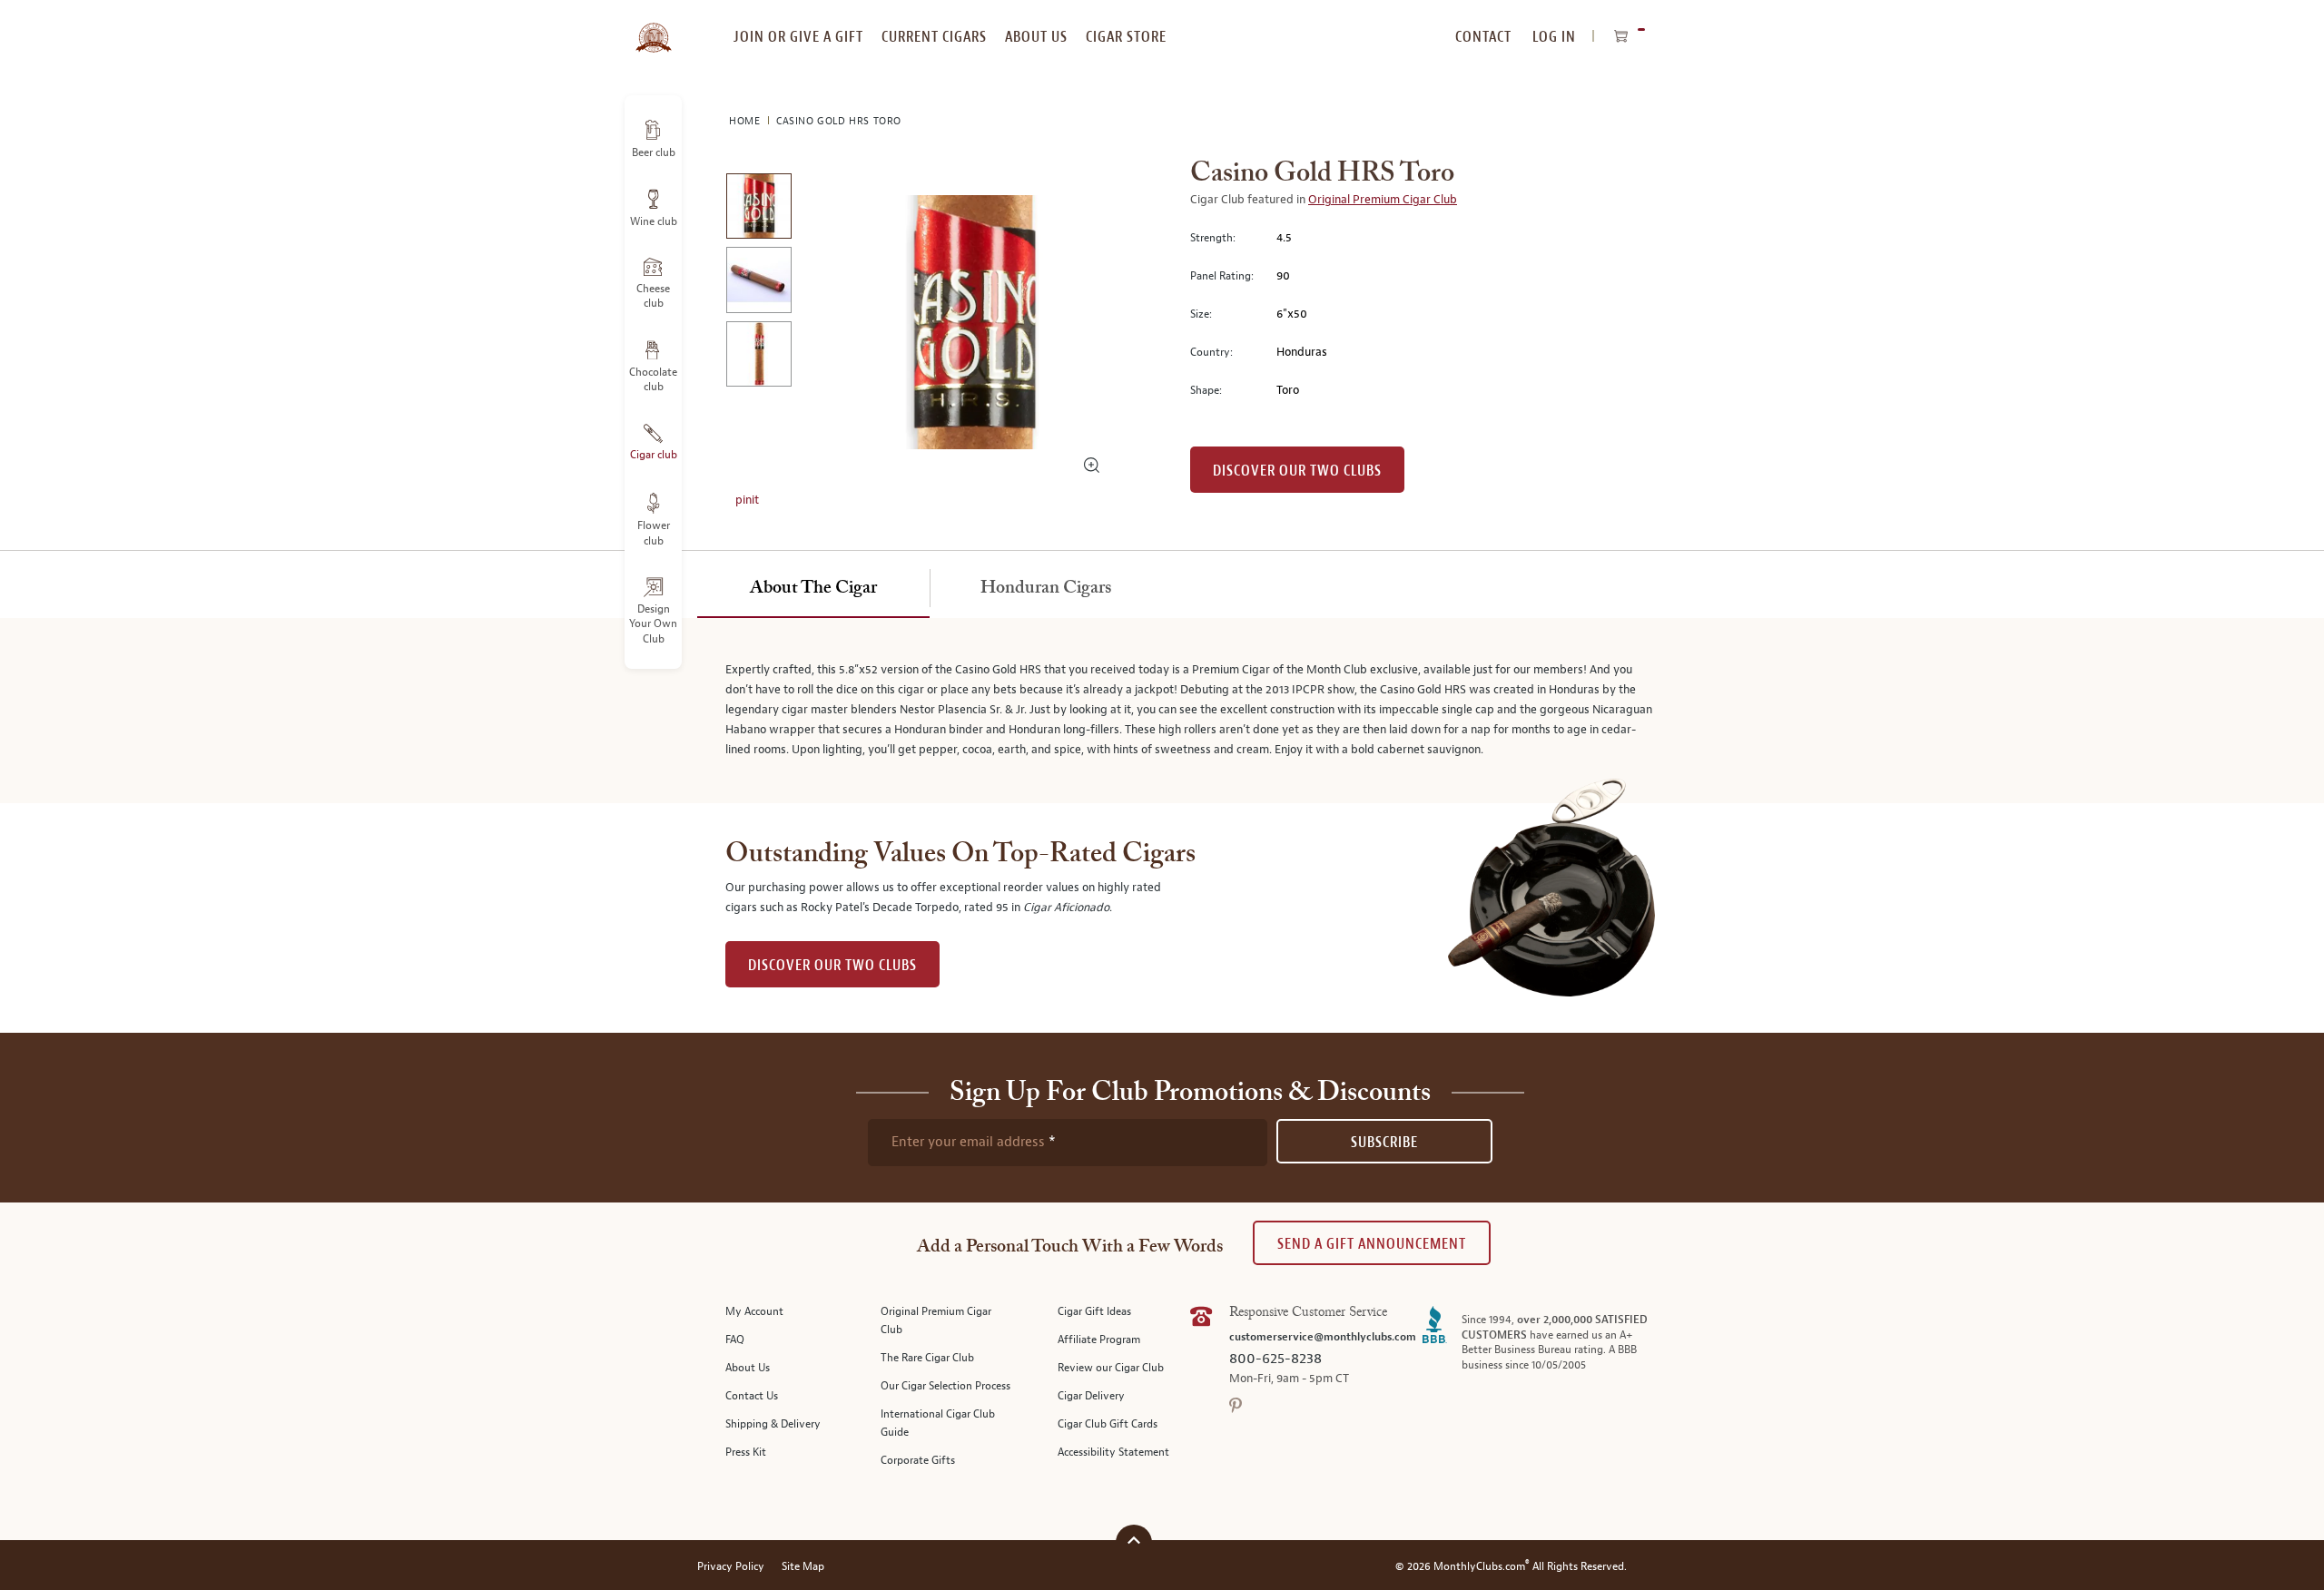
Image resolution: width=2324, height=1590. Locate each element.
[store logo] (653, 27)
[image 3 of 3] (758, 357)
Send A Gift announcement (1372, 1244)
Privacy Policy (731, 1567)
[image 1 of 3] (758, 209)
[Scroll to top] (1134, 1541)
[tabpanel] (1162, 711)
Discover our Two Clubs (1297, 471)
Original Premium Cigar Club (1383, 200)
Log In (1554, 37)
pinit (747, 500)
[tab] (813, 589)
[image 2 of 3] (758, 283)
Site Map (803, 1567)
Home (746, 121)
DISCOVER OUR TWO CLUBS (832, 965)
